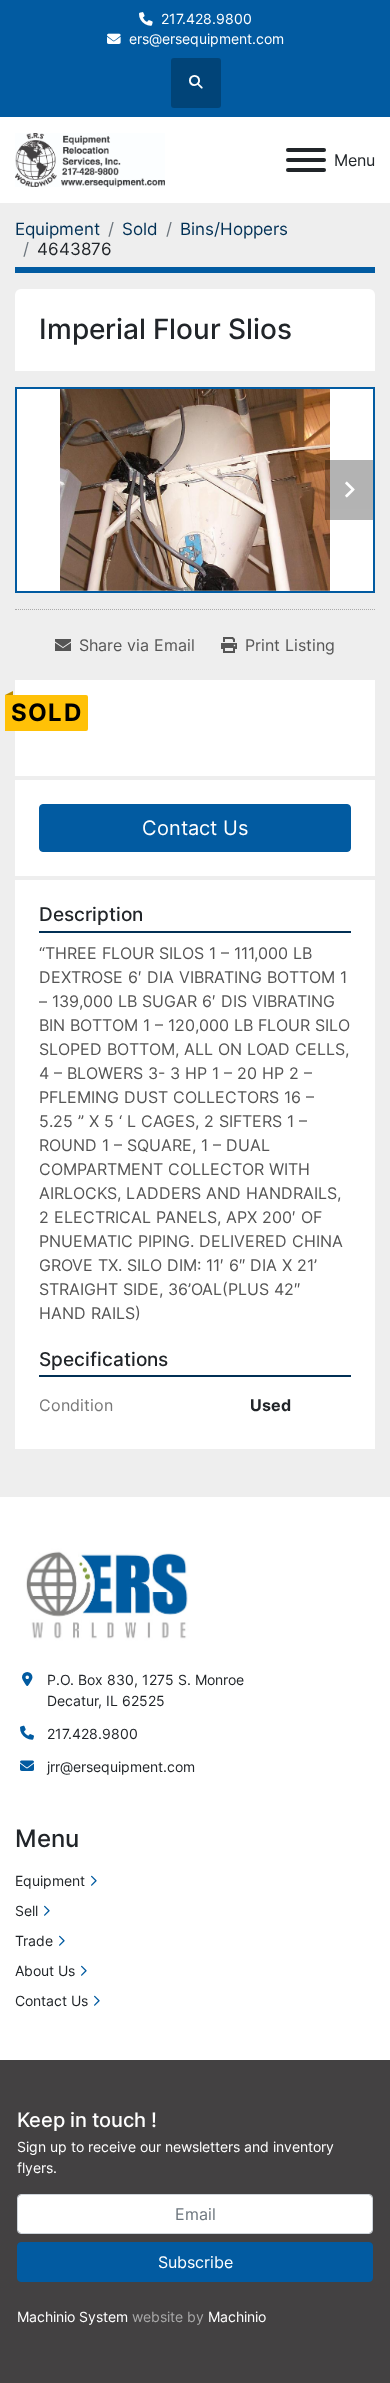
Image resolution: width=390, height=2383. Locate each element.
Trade (34, 1940)
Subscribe (195, 2262)
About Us (45, 1970)
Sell (26, 1910)
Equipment (50, 1880)
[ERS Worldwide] (108, 1593)
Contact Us (195, 828)
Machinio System (72, 2316)
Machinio (237, 2316)
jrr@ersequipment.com (121, 1766)
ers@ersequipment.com (206, 39)
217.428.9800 (206, 19)
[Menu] (306, 160)
